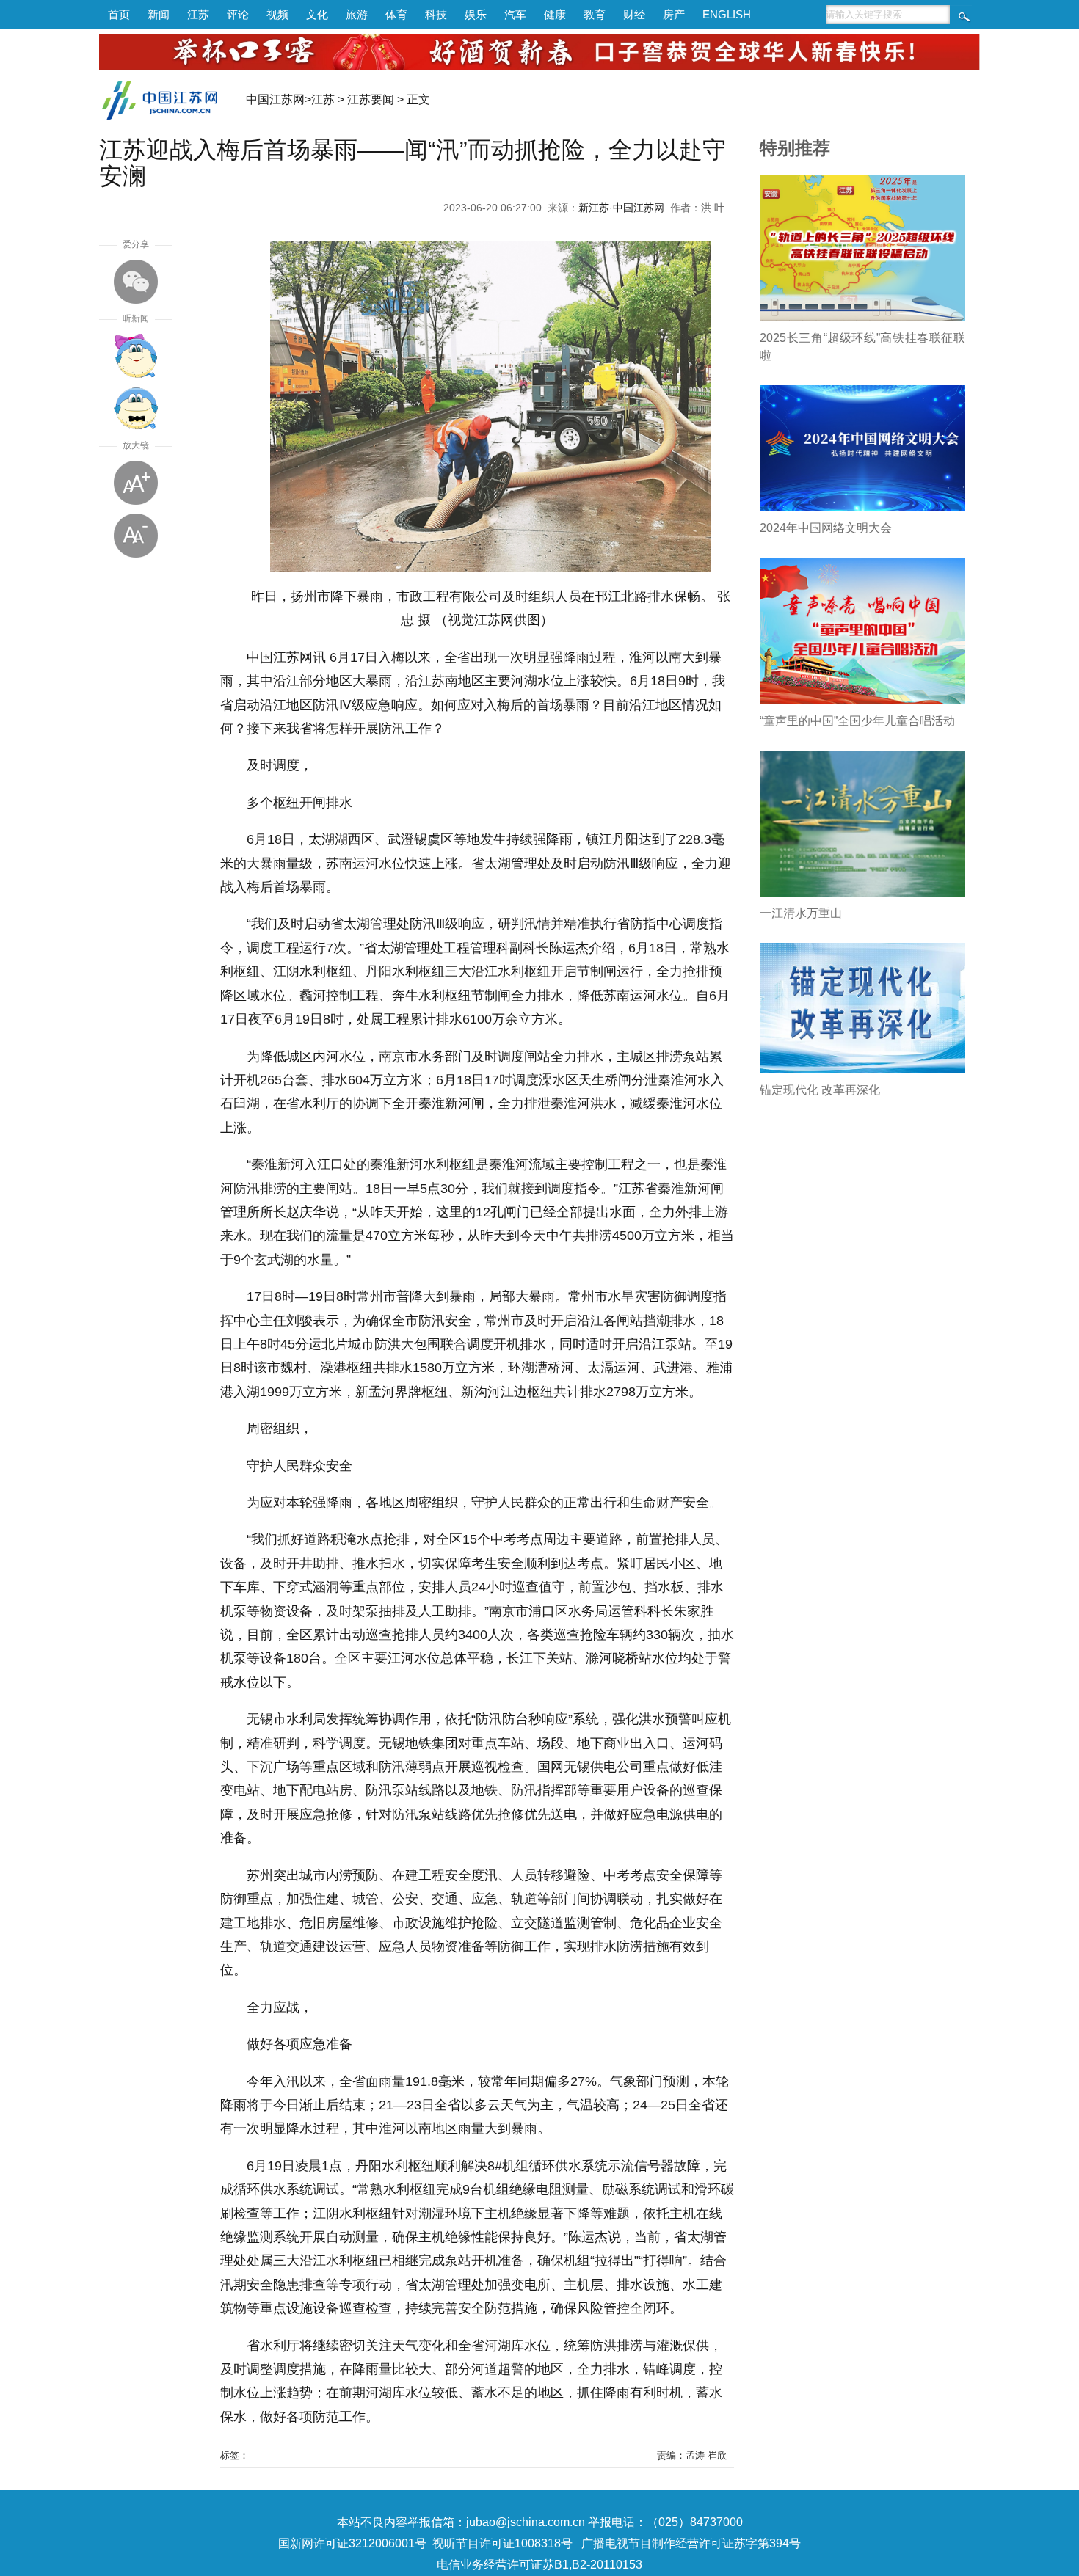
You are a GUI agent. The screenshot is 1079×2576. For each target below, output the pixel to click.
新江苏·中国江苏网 (621, 208)
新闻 (159, 14)
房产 (674, 14)
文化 (317, 14)
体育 (396, 14)
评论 (238, 14)
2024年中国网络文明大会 (826, 528)
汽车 (515, 14)
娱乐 (476, 14)
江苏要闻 (371, 99)
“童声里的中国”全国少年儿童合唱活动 (857, 721)
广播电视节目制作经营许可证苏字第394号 (691, 2543)
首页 (119, 14)
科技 (436, 14)
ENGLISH (727, 14)
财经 (634, 14)
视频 (277, 14)
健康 (555, 14)
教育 (595, 14)
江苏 (198, 14)
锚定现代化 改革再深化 (820, 1090)
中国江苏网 (275, 99)
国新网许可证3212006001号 (352, 2543)
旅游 (357, 14)
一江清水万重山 (801, 913)
